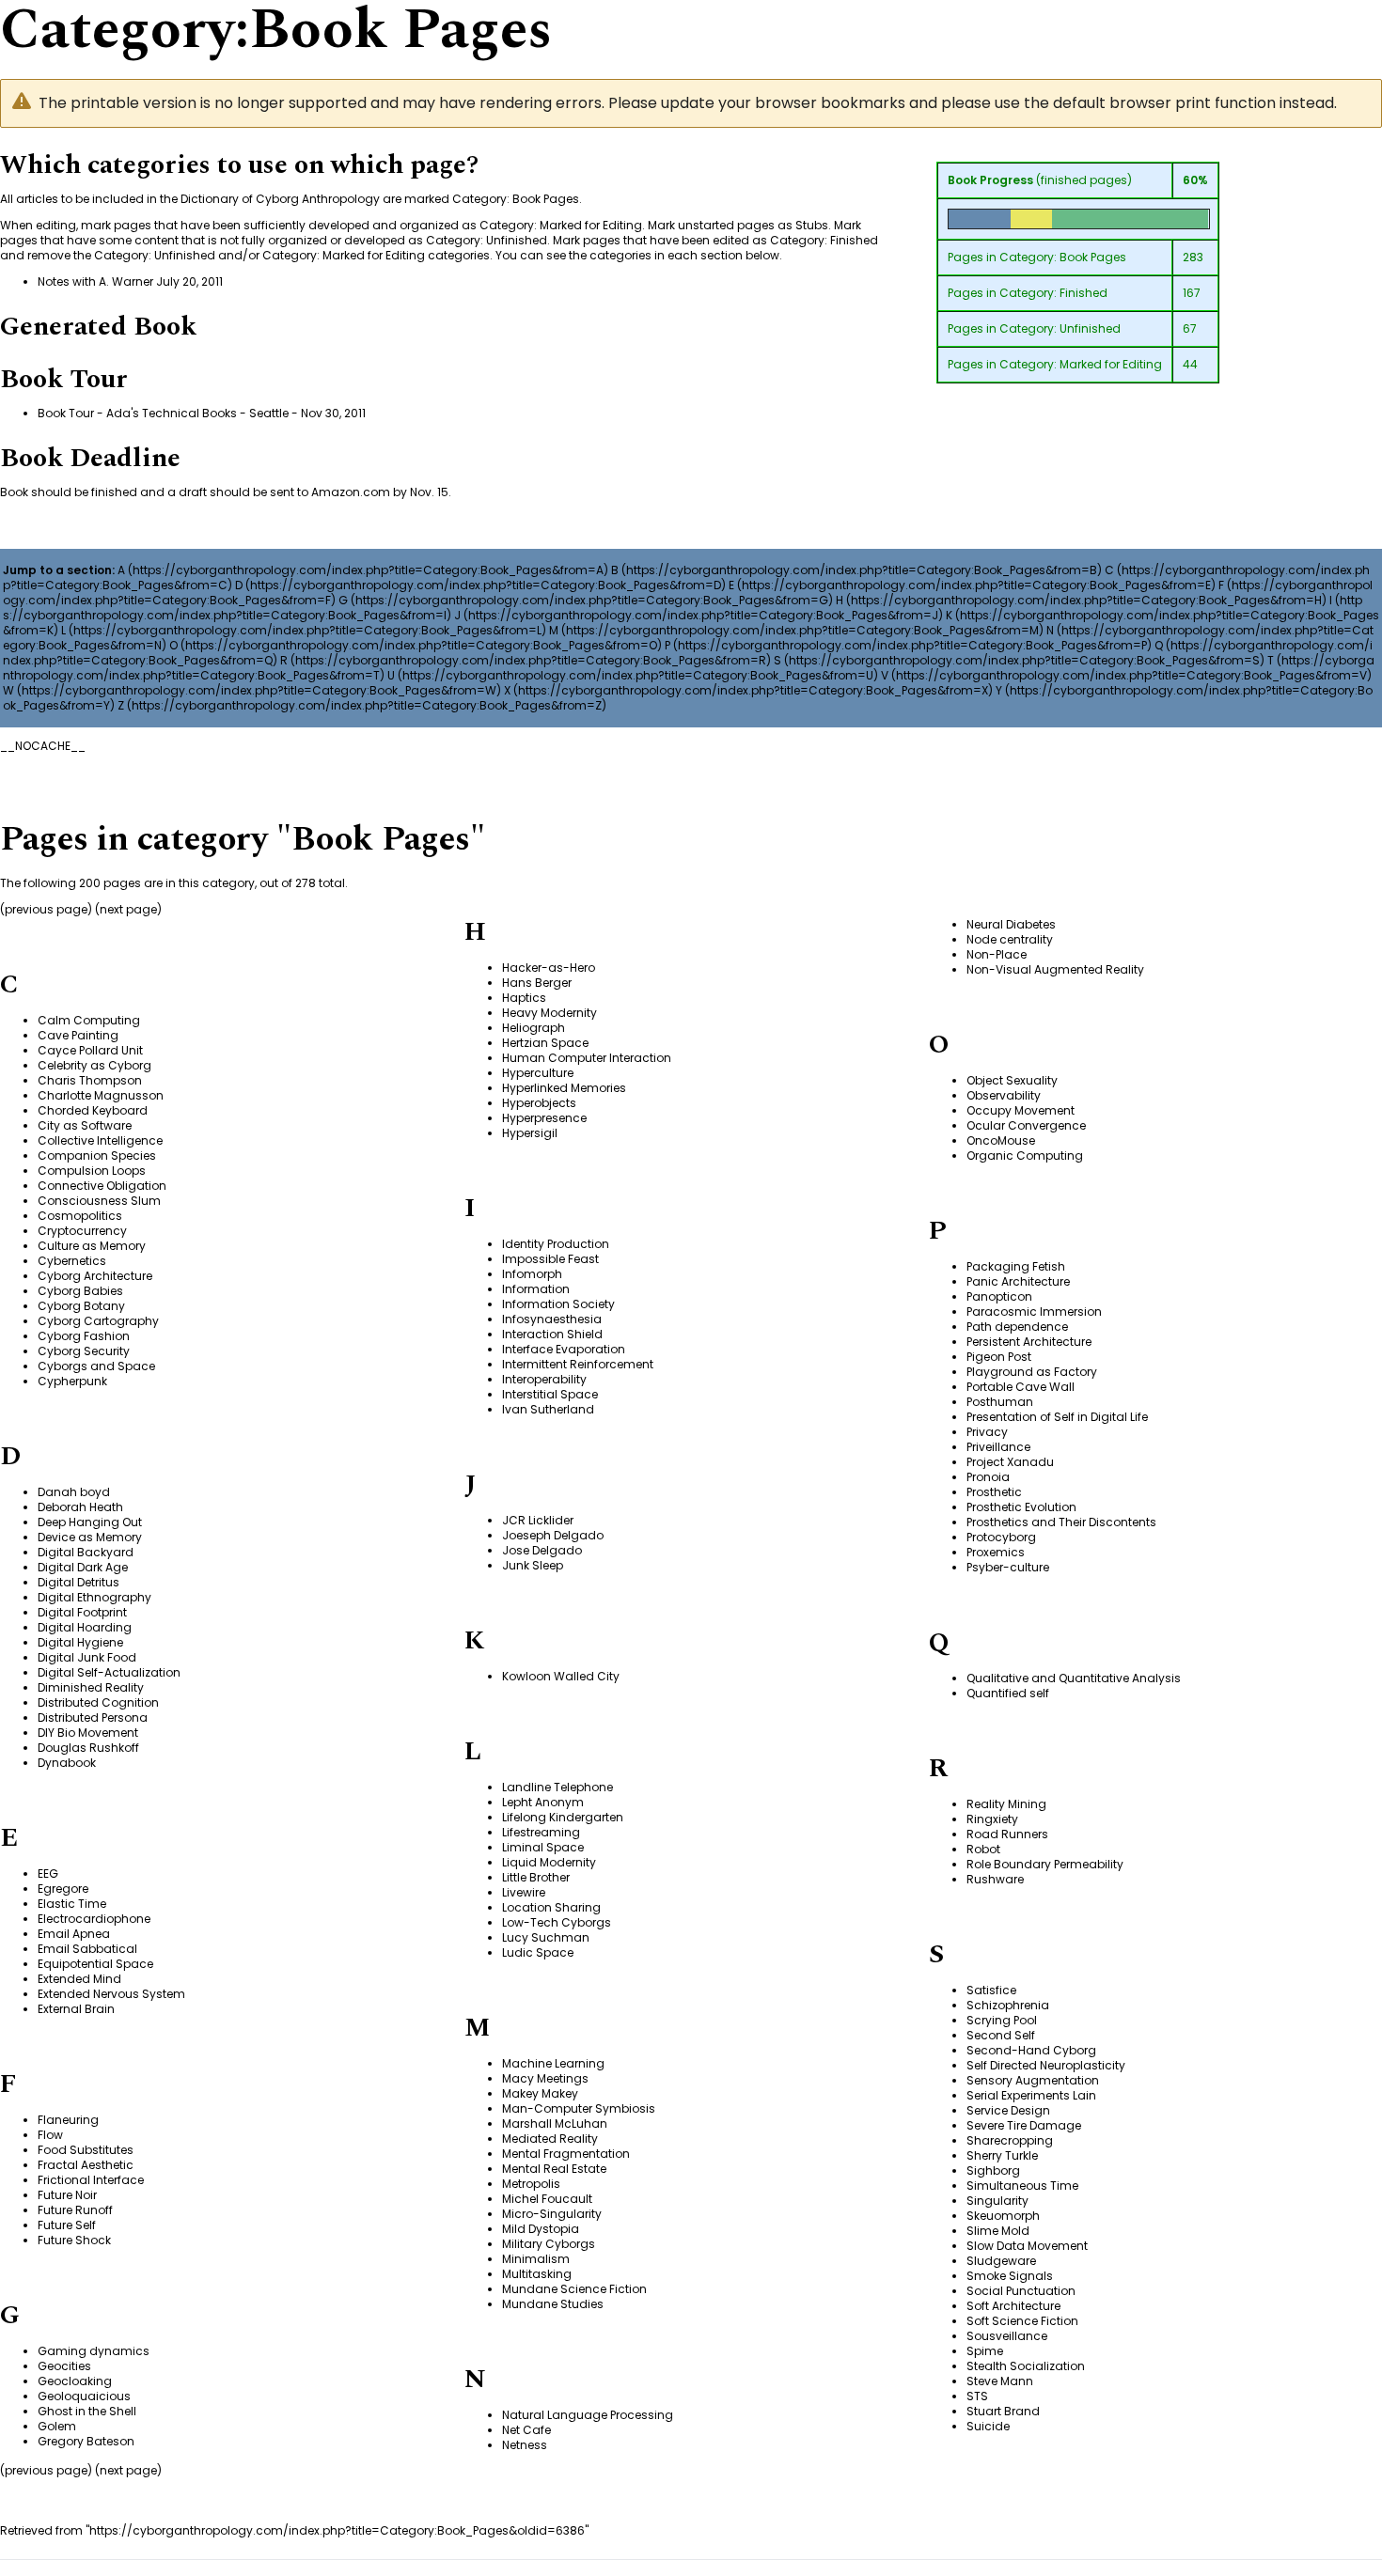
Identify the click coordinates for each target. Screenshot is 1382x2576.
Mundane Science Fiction (574, 2289)
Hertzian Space (545, 1043)
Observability (1004, 1095)
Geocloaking (75, 2381)
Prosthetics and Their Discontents (1061, 1522)
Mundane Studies (553, 2304)
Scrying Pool (1002, 2020)
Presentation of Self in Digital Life (1057, 1417)
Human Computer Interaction (587, 1058)
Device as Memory (90, 1537)
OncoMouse (1001, 1140)
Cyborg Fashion (84, 1336)
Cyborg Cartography (98, 1321)
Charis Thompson (90, 1080)
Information (536, 1289)
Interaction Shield (552, 1334)
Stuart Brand (1003, 2411)
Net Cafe (526, 2430)
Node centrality (1010, 939)
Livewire (524, 1892)
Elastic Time (72, 1904)
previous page (46, 909)
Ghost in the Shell (87, 2411)
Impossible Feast (550, 1259)
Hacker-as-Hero (549, 968)
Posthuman (1000, 1402)
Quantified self (1008, 1693)
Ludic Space (538, 1952)
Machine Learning (553, 2063)
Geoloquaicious (84, 2396)
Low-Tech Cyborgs (557, 1922)
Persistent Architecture (1029, 1342)
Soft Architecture (1013, 2306)
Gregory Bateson (86, 2441)
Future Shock (74, 2240)
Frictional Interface (91, 2180)
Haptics (524, 998)
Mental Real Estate (554, 2169)
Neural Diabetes (1011, 924)
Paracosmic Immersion (1034, 1311)
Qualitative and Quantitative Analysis (1074, 1678)
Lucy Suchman (546, 1937)
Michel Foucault (547, 2199)
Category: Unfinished (1060, 328)
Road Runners (1007, 1834)
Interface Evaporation (564, 1349)
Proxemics (996, 1552)
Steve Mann (1000, 2381)
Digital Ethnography (94, 1597)
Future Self (67, 2225)
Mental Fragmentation (566, 2154)
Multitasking (537, 2274)
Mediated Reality (550, 2139)
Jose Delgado (542, 1550)
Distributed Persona (93, 1717)
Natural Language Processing (588, 2415)
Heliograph (534, 1028)
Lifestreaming (541, 1832)
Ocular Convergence (1026, 1125)
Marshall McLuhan (555, 2123)
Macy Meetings (545, 2078)
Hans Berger (537, 983)
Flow (50, 2135)
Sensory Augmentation (1033, 2080)
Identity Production (556, 1244)
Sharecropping (1010, 2140)
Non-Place (997, 954)
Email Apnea (74, 1934)
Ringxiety (992, 1819)
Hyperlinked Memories (564, 1088)
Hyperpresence (544, 1118)
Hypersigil (530, 1133)
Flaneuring (68, 2120)
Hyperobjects (539, 1103)
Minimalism (536, 2259)
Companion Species (97, 1155)
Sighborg (993, 2170)
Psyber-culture (1008, 1567)
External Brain (76, 2009)
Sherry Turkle (1002, 2155)
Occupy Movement (1021, 1110)
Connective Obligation (102, 1186)
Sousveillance (1007, 2336)
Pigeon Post (999, 1357)
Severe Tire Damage (1024, 2125)
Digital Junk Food (87, 1657)
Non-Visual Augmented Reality (1055, 969)
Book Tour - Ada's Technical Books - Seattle (163, 413)
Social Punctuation (1021, 2291)
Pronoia (988, 1477)
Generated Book (98, 327)
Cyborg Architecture (95, 1276)
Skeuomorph (1003, 2216)
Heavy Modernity (550, 1013)
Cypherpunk (72, 1381)
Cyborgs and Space (96, 1366)
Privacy (987, 1432)
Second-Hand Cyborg (1031, 2050)
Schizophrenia (1008, 2005)
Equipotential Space (95, 1964)
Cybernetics (72, 1261)
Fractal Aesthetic (86, 2165)
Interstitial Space (550, 1394)
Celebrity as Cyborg (94, 1065)
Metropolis (531, 2184)
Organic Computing (1025, 1155)
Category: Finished (1053, 293)
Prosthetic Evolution (1021, 1507)
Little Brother (536, 1877)
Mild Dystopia (541, 2229)
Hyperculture (538, 1073)
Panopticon (999, 1296)
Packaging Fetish (1016, 1266)
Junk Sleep (533, 1565)
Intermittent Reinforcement (578, 1364)
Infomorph (532, 1274)
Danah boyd (74, 1492)
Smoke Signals (1010, 2276)
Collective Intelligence (100, 1140)
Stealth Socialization (1026, 2366)
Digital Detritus (79, 1582)
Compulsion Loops (92, 1171)
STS (977, 2396)
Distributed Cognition (98, 1702)
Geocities (64, 2366)
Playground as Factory (1032, 1372)
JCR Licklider (538, 1520)
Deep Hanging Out (90, 1522)
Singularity (997, 2201)
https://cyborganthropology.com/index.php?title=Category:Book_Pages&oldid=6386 (337, 2530)
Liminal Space (543, 1847)
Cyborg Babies (80, 1291)
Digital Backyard (86, 1552)
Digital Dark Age (83, 1567)
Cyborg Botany (81, 1306)
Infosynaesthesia (552, 1319)
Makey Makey (540, 2093)
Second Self (1001, 2035)
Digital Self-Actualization (109, 1672)
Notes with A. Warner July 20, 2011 (130, 281)
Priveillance (998, 1447)
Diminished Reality (91, 1687)
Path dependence (1017, 1327)
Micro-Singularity (552, 2214)
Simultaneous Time (1022, 2186)
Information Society (558, 1304)
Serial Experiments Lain (1031, 2095)
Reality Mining (1006, 1804)
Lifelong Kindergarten (563, 1817)
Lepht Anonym (543, 1802)
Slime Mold (998, 2231)
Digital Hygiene (80, 1642)
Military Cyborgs (549, 2244)
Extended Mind (79, 1979)
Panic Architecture (1018, 1281)
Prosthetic (994, 1492)
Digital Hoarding (85, 1627)
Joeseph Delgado (553, 1535)
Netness (525, 2445)
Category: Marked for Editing (1081, 364)
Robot (983, 1849)
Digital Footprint (82, 1612)
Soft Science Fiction (1022, 2321)
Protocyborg (1001, 1537)
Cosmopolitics (80, 1216)
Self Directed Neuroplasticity (1046, 2065)
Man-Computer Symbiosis (579, 2108)
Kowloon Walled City (561, 1676)
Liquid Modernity (549, 1862)
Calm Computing (89, 1020)
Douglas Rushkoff (88, 1748)
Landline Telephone (558, 1787)
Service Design (1008, 2110)
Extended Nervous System (111, 1994)
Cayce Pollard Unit (90, 1050)
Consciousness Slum (99, 1201)
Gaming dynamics (94, 2351)
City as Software (85, 1125)
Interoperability (544, 1379)
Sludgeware (1001, 2261)
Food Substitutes (86, 2150)
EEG (48, 1873)
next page (128, 909)
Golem (57, 2426)
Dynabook (67, 1763)
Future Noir (67, 2195)
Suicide (988, 2426)
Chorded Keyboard (93, 1110)
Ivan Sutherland (548, 1409)
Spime (985, 2351)
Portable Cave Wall (1021, 1387)
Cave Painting (78, 1035)
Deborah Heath (80, 1507)
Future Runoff (75, 2210)
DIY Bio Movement (88, 1733)
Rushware (995, 1879)
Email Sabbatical (87, 1949)
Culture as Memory (92, 1246)
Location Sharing (551, 1907)
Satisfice (991, 1990)
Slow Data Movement (1027, 2246)
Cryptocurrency (82, 1231)
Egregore (63, 1889)
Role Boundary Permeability (1045, 1864)
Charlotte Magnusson (101, 1095)
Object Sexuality (1012, 1080)
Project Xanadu (1010, 1462)
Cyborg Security (84, 1351)
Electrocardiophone (94, 1919)
